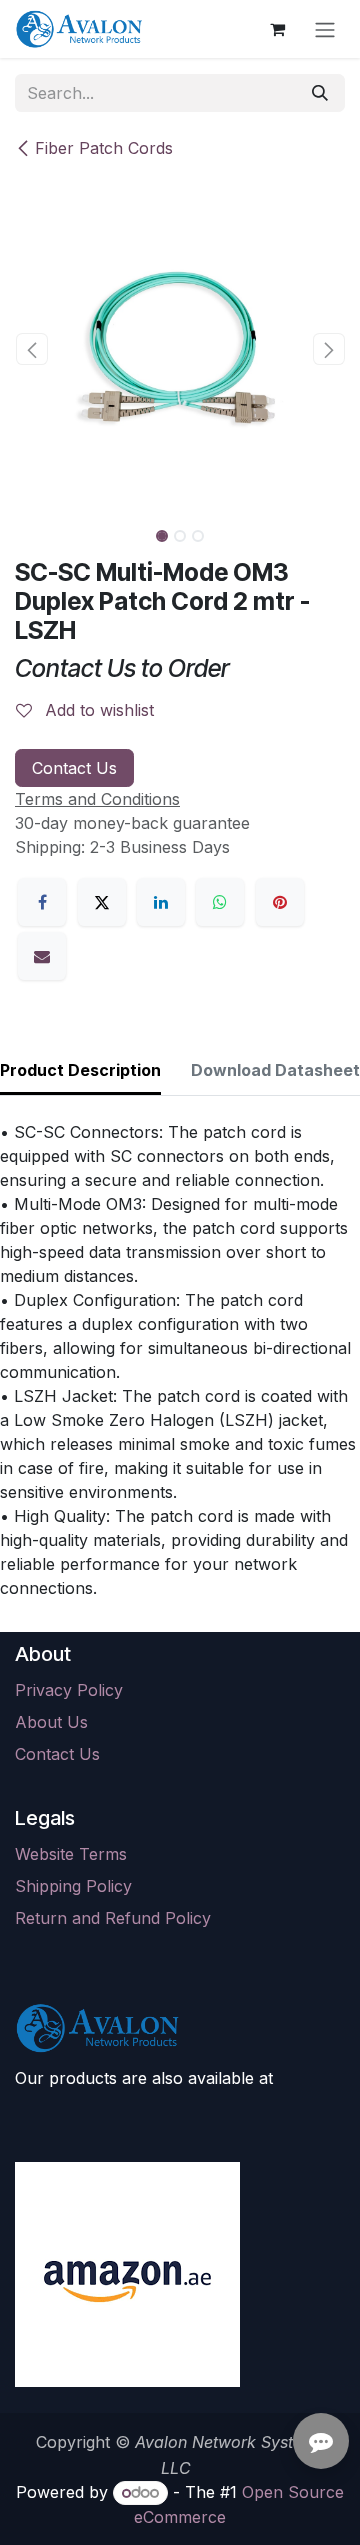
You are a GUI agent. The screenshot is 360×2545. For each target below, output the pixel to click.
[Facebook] (42, 902)
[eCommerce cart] (277, 29)
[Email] (42, 956)
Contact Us (74, 768)
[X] (102, 902)
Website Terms (71, 1854)
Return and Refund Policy (113, 1918)
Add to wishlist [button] (97, 710)
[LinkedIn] (161, 902)
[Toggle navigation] (325, 29)
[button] (31, 349)
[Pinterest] (280, 902)
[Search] (320, 93)
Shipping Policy (73, 1886)
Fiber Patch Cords (104, 148)
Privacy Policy (69, 1690)
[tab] (80, 1071)
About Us (51, 1722)
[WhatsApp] (220, 902)
